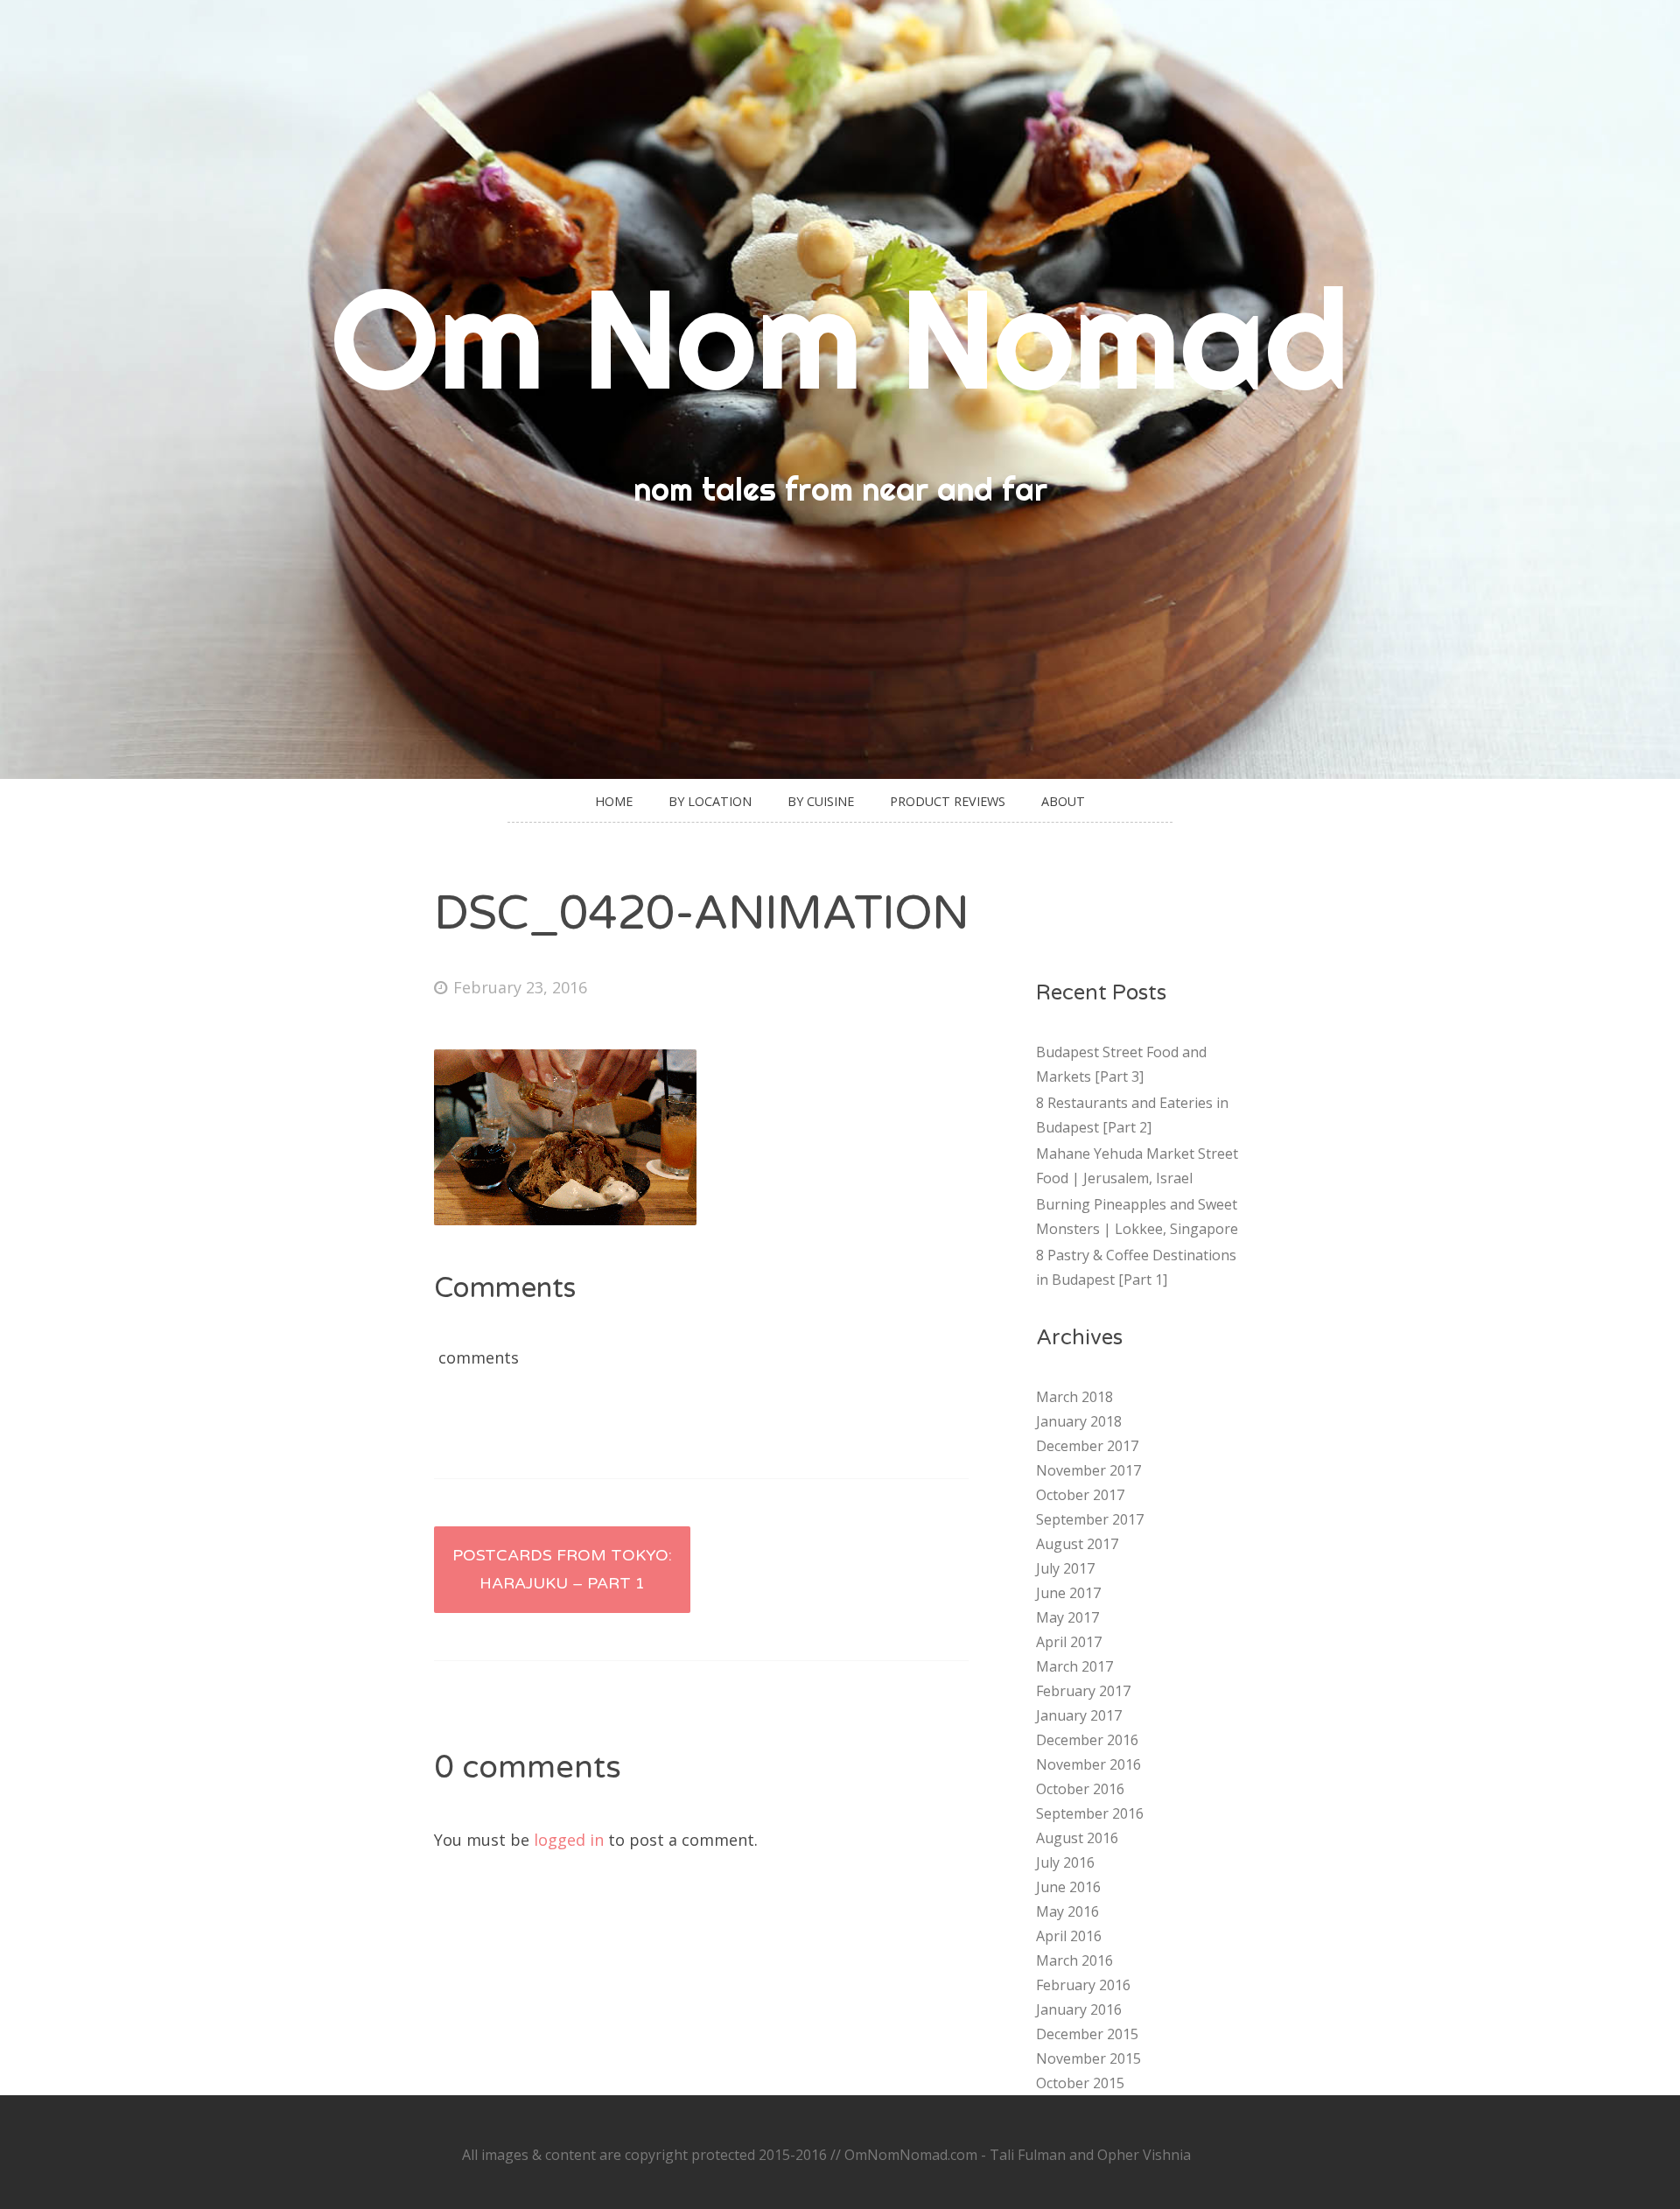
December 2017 (1087, 1446)
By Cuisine (821, 801)
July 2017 (1065, 1568)
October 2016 (1080, 1789)
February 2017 (1083, 1691)
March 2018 (1074, 1397)
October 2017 (1080, 1495)
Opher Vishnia (1144, 2155)
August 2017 (1077, 1544)
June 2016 (1068, 1887)
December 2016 (1087, 1740)
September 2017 (1090, 1519)
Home (614, 801)
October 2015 (1080, 2083)
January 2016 (1079, 2009)
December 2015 (1087, 2034)
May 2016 (1067, 1911)
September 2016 (1090, 1813)
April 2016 (1069, 1936)
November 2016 (1088, 1764)
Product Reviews (948, 801)
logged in (569, 1840)
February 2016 (1083, 1985)
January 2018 (1079, 1421)
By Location (710, 801)
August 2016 (1077, 1838)
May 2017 (1067, 1617)
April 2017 (1069, 1642)
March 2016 (1074, 1960)
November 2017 (1088, 1470)
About (1063, 801)
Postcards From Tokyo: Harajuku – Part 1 (562, 1569)
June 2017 (1068, 1593)
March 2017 (1074, 1666)
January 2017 (1079, 1715)
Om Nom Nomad (840, 337)
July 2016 (1065, 1862)
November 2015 (1088, 2058)
